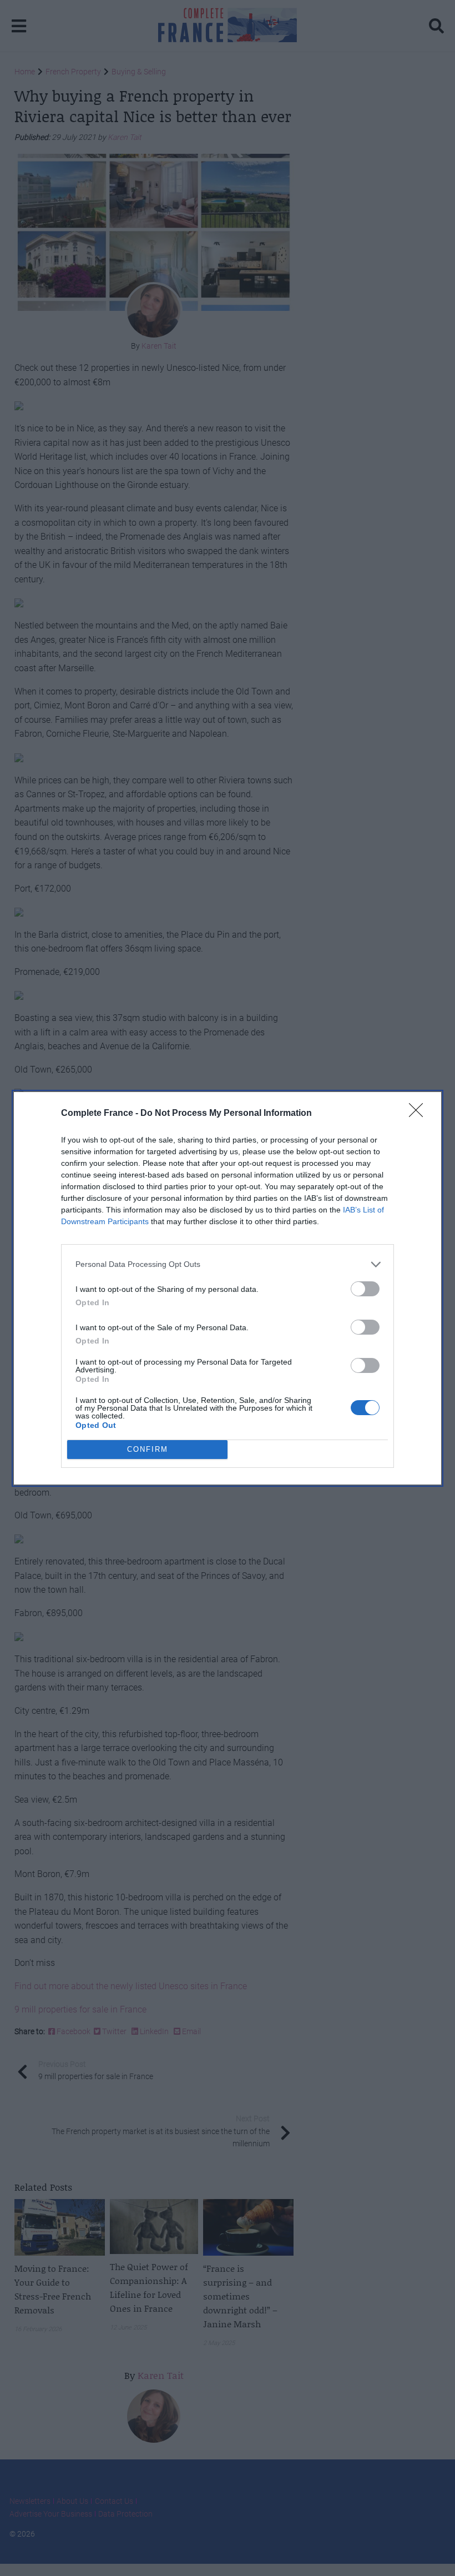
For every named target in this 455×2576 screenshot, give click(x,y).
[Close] (419, 1114)
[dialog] (228, 1288)
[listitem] (228, 1264)
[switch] (365, 1289)
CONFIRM (148, 1449)
